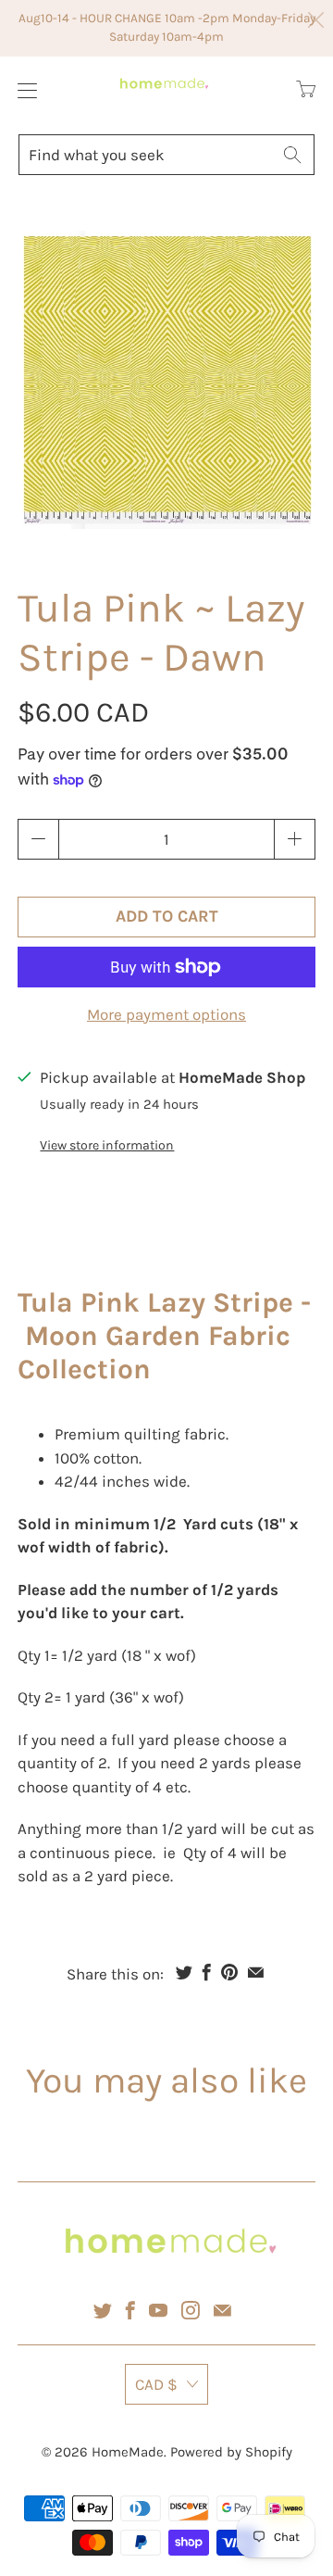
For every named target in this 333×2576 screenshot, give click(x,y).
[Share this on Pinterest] (229, 1972)
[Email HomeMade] (222, 2310)
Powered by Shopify (231, 2452)
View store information (107, 1145)
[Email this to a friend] (256, 1972)
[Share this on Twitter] (184, 1972)
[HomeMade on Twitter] (103, 2310)
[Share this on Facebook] (207, 1972)
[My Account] (23, 90)
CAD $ (156, 2384)
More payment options (166, 1014)
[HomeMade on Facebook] (130, 2310)
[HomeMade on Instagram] (191, 2310)
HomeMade (128, 2452)
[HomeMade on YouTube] (158, 2310)
